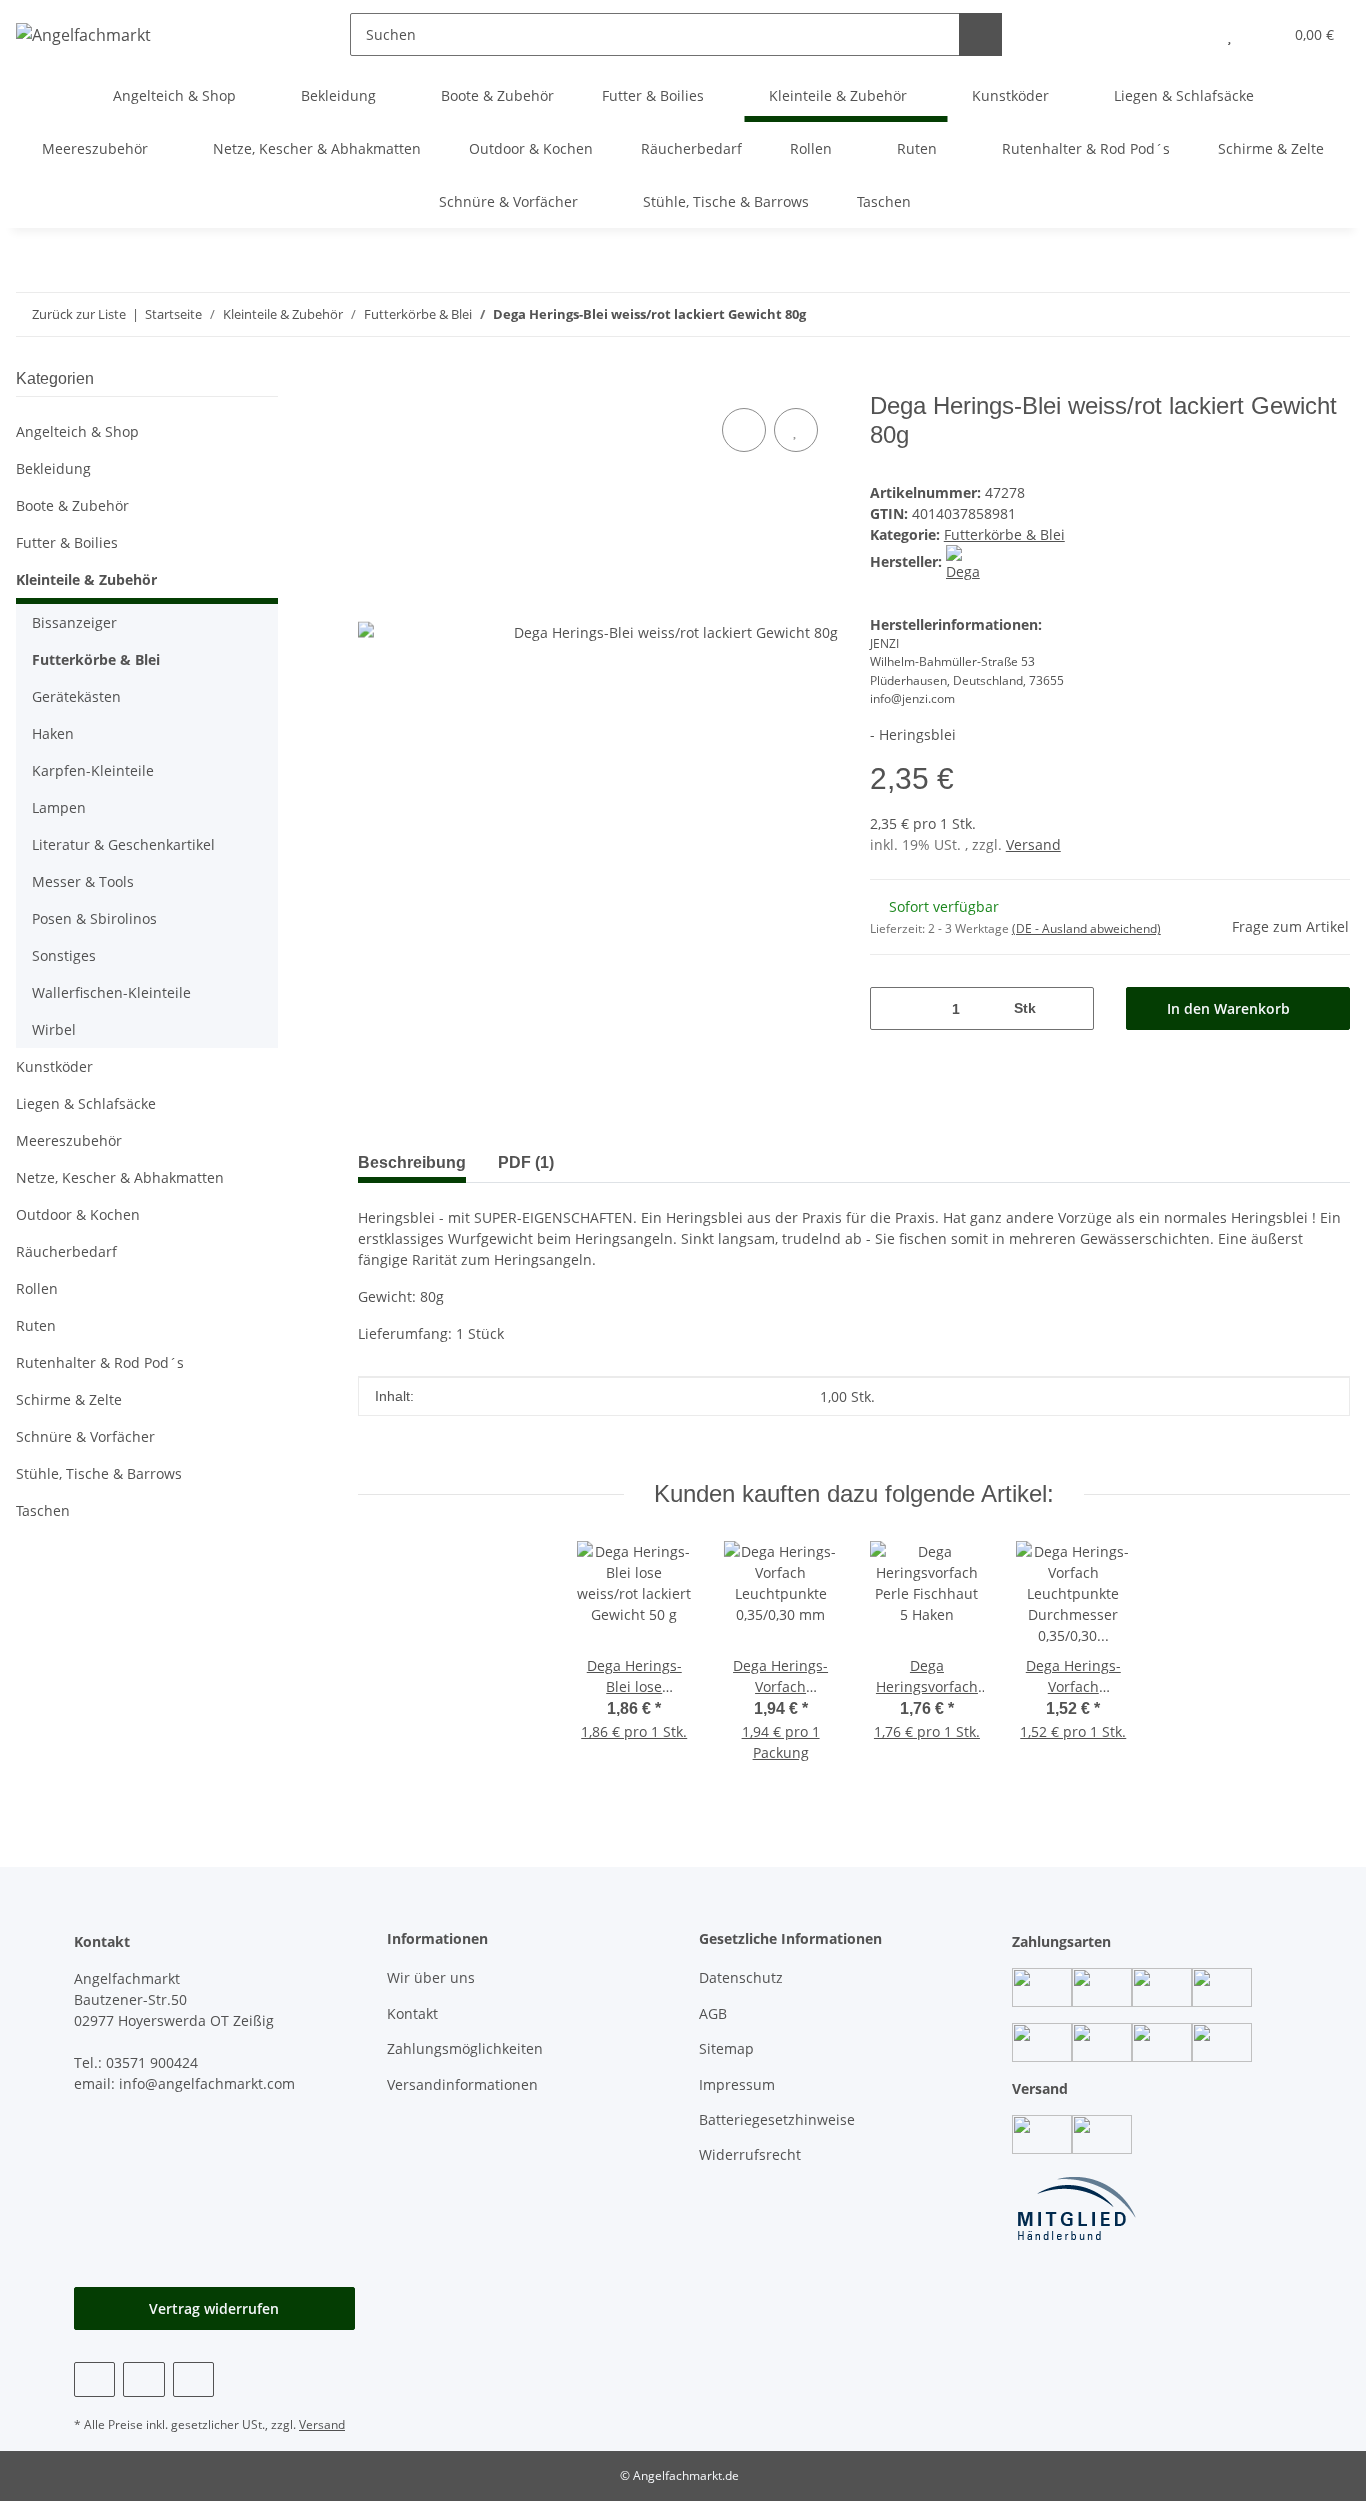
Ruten (36, 1325)
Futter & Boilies (67, 542)
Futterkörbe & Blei (1004, 534)
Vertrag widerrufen (214, 2308)
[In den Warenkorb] (374, 381)
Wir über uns (431, 1977)
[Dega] (963, 561)
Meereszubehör (69, 1140)
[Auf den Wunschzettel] (796, 430)
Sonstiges (64, 955)
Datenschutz (741, 1977)
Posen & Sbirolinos (94, 918)
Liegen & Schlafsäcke (86, 1103)
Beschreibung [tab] (412, 1162)
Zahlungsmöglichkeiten (465, 2048)
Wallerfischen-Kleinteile (111, 992)
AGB (713, 2013)
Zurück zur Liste (79, 314)
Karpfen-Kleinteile (93, 770)
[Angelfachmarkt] (83, 34)
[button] (1189, 34)
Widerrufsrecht (750, 2154)
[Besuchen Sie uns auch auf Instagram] (143, 2379)
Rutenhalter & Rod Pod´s (100, 1362)
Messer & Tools (83, 881)
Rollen (37, 1288)
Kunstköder (54, 1066)
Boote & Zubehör (72, 505)
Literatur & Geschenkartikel (123, 844)
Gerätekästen (76, 696)
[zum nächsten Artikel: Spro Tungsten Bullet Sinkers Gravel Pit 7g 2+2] (1285, 314)
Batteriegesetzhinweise (777, 2119)
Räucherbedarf (66, 1251)
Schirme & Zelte (69, 1399)
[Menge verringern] (892, 1008)
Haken (53, 733)
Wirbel (54, 1029)
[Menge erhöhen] (1071, 1008)
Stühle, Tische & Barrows (99, 1473)
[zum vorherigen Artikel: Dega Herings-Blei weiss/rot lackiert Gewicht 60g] (1328, 314)
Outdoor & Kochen (78, 1214)
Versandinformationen (462, 2084)
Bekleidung (53, 468)
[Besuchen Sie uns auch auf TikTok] (193, 2379)
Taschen (43, 1510)
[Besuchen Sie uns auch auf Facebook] (94, 2379)
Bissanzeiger (74, 622)
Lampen (59, 807)
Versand (1033, 844)
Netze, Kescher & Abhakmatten (120, 1177)
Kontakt (412, 2013)
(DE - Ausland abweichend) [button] (1086, 928)
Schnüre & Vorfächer (85, 1436)
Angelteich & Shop (77, 431)
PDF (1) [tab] (526, 1162)
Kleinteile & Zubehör (86, 579)
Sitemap (726, 2048)
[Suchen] (980, 34)
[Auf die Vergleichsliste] (744, 430)
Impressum (737, 2084)
